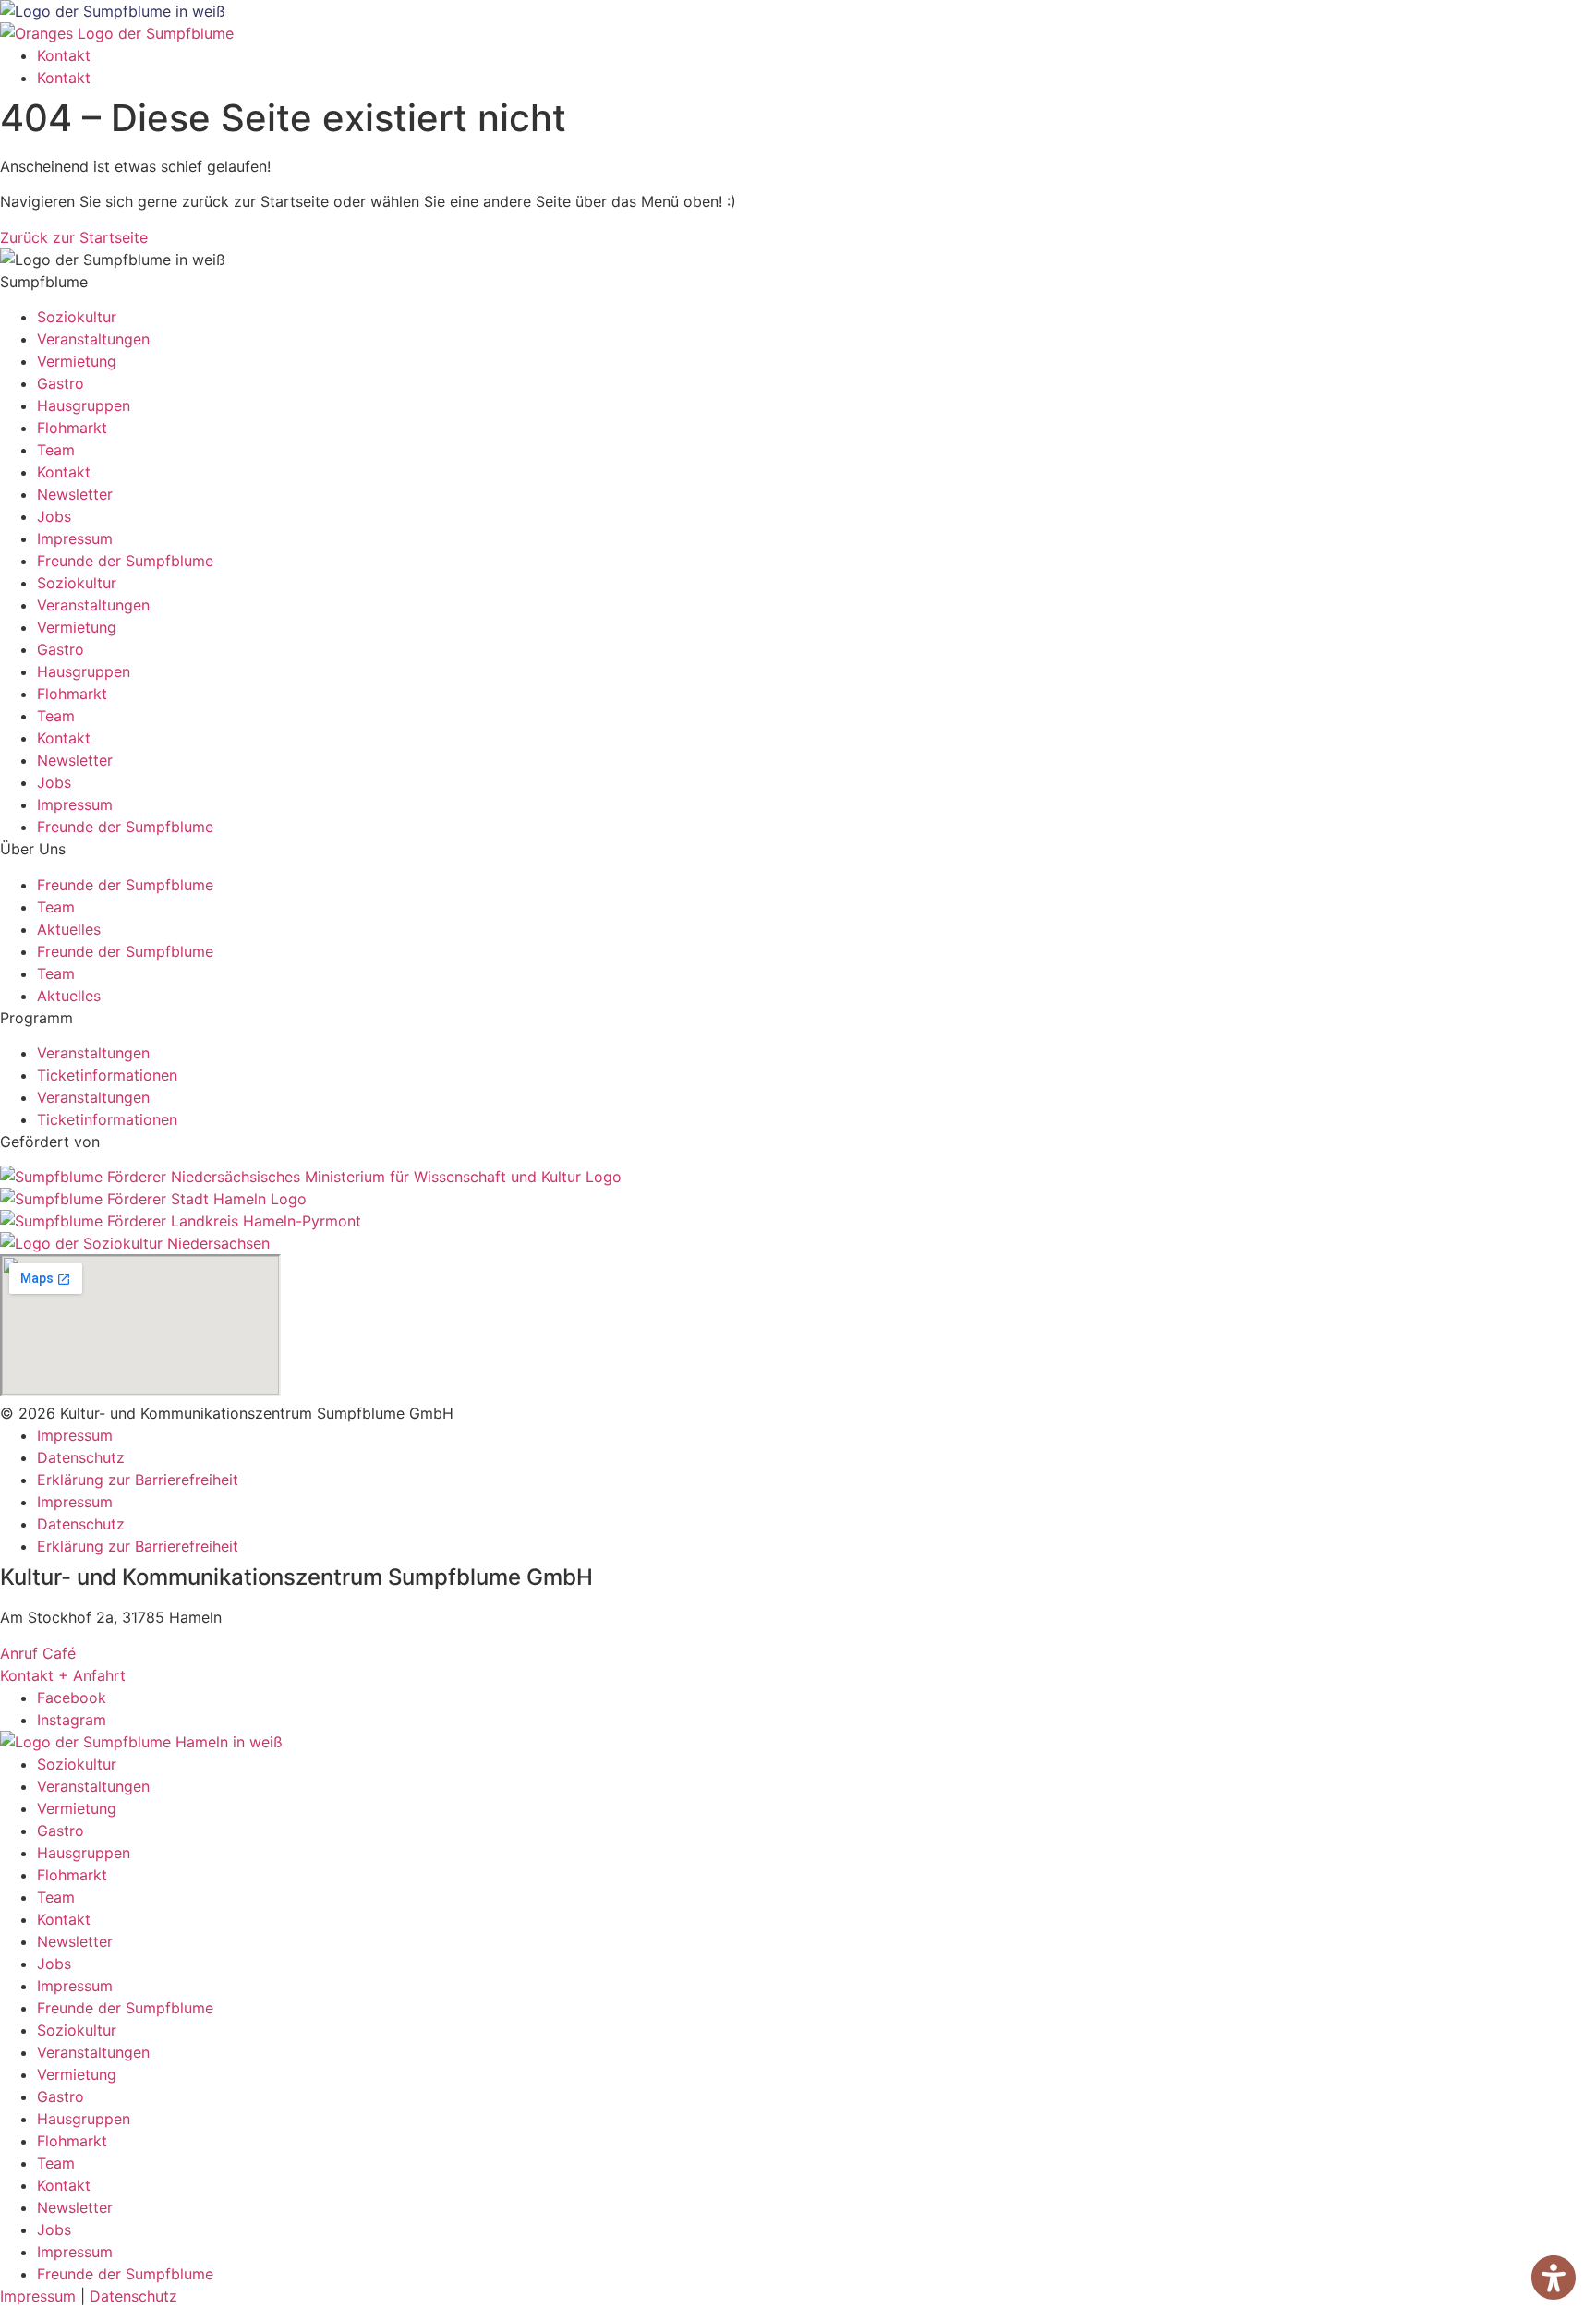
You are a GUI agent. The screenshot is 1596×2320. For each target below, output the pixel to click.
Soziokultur (77, 317)
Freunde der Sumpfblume (125, 561)
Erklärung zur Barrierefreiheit (138, 1480)
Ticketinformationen (107, 1075)
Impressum (75, 538)
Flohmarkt (72, 428)
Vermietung (77, 361)
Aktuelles (69, 929)
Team (56, 450)
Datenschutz (81, 1457)
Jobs (54, 516)
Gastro (60, 383)
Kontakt (64, 55)
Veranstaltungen (93, 339)
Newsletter (75, 494)
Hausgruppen (84, 405)
